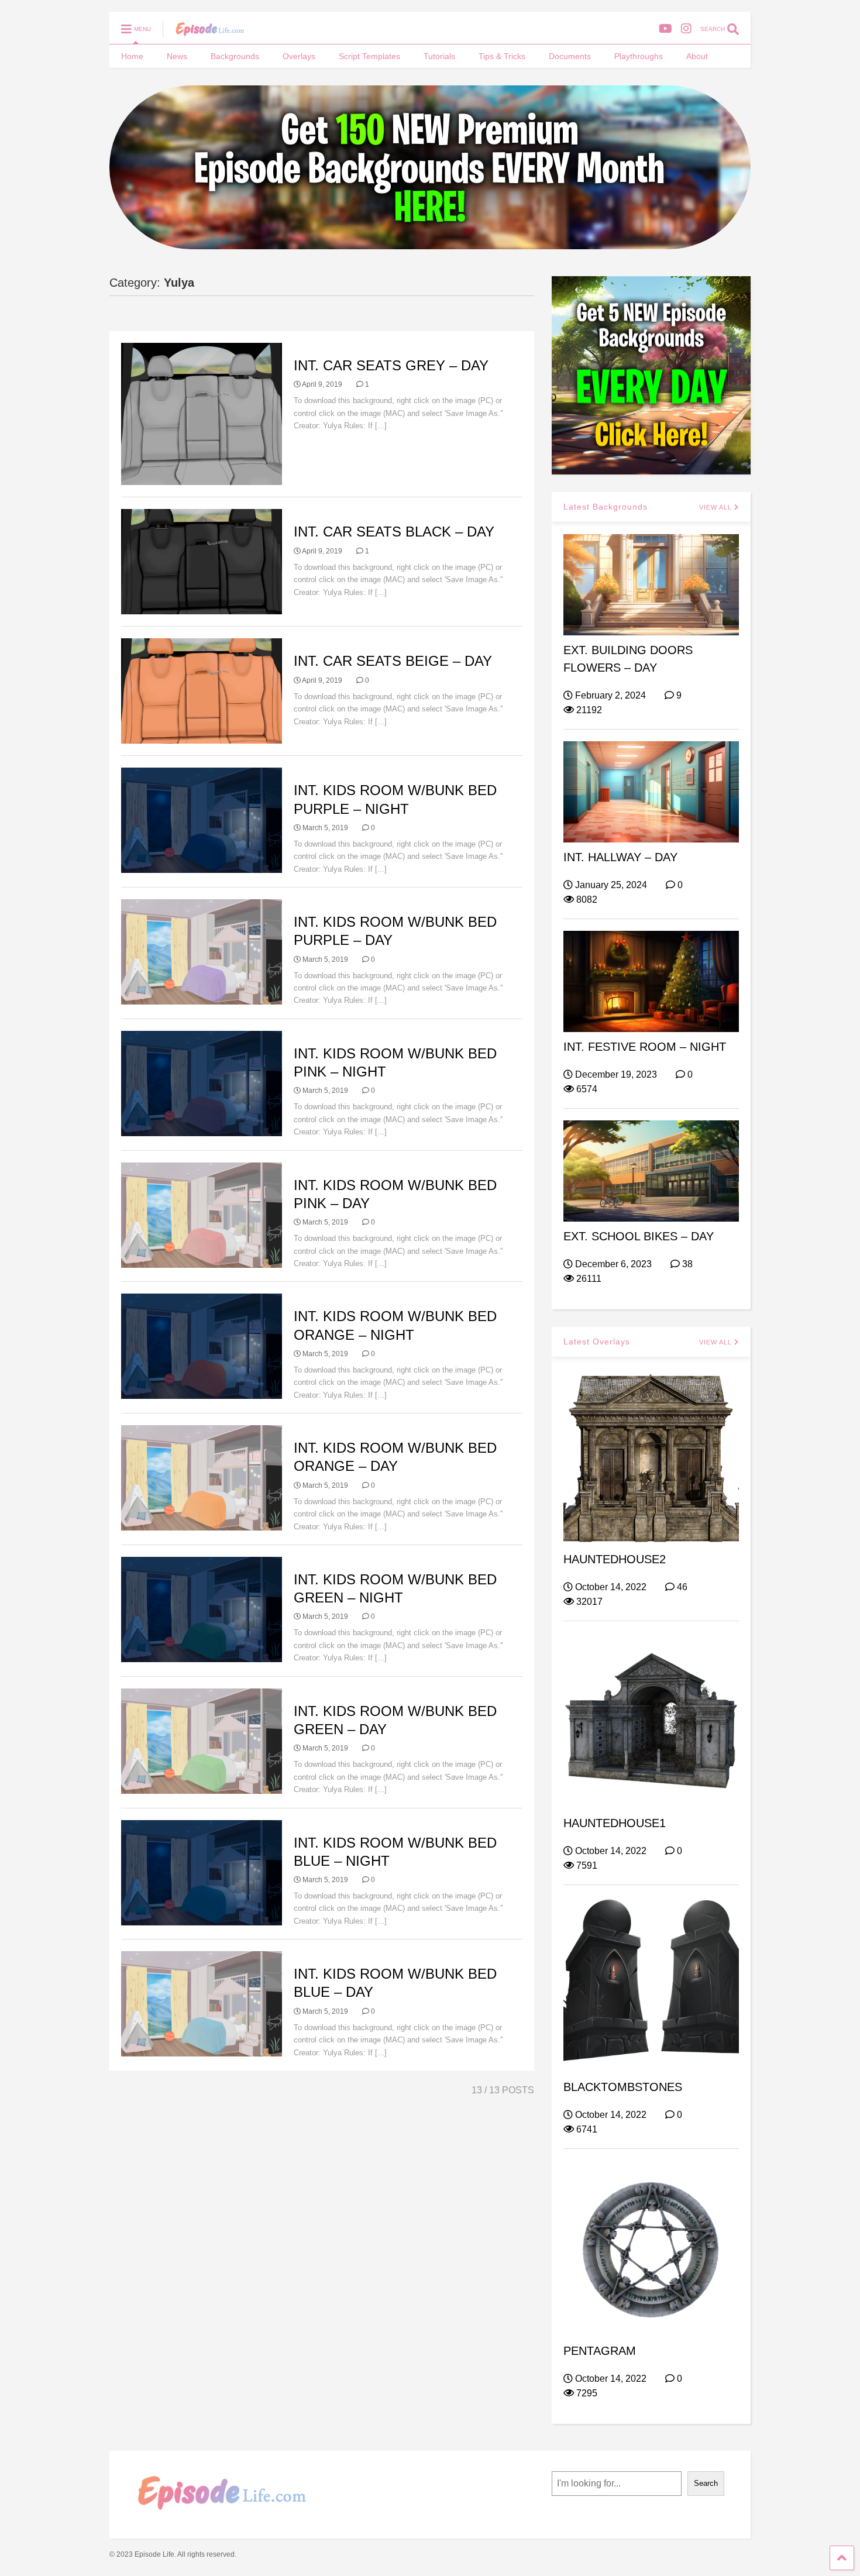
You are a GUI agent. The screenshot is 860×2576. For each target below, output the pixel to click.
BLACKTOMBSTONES (623, 2087)
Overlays (299, 56)
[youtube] (665, 29)
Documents (570, 56)
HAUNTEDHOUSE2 (615, 1559)
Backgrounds (235, 56)
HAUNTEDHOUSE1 (615, 1823)
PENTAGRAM (600, 2351)
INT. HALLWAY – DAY (620, 857)
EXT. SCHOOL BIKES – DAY (639, 1236)
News (177, 56)
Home (132, 56)
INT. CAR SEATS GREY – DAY (391, 365)
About (697, 56)
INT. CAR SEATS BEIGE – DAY (393, 661)
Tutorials (439, 56)
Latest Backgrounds (606, 507)
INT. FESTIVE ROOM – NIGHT (645, 1047)
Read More (411, 426)
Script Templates (369, 56)
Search (706, 2483)
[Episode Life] (204, 33)
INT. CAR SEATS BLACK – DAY (394, 532)
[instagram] (686, 29)
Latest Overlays (597, 1342)
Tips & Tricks (502, 56)
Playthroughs (639, 56)
